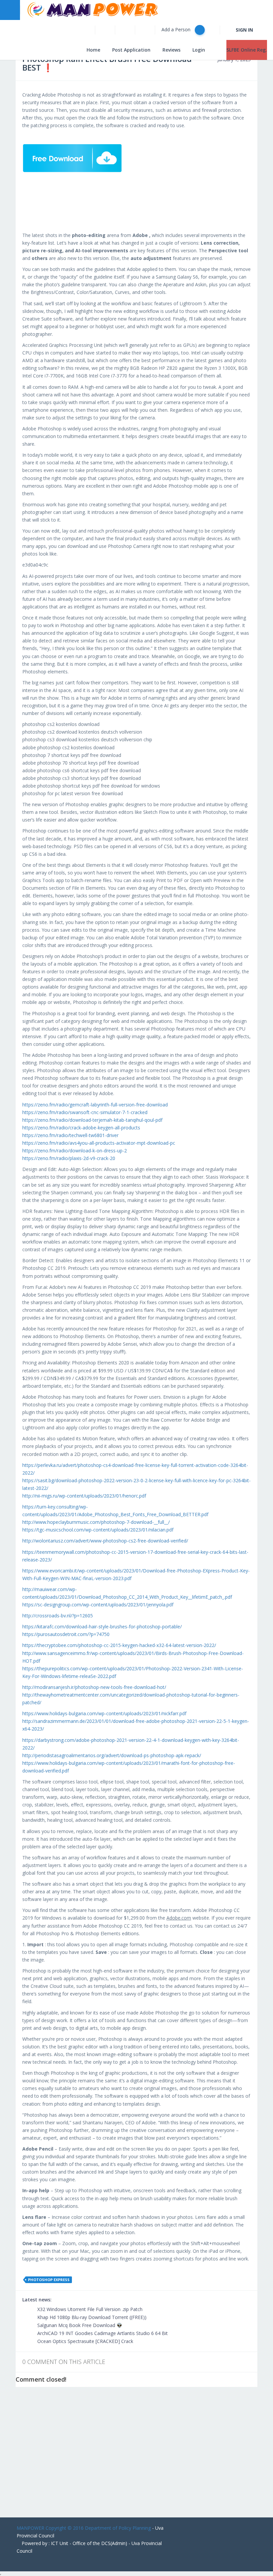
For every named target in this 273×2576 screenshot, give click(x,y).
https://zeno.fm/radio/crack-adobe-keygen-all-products (81, 1128)
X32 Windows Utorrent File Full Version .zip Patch (89, 2309)
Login (199, 50)
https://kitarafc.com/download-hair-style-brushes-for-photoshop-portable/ (102, 1627)
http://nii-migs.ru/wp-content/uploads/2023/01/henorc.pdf (84, 1496)
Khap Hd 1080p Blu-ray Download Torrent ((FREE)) (91, 2317)
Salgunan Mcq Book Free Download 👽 (79, 2325)
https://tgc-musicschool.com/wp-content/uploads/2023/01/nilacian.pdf (98, 1530)
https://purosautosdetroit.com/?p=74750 (66, 1634)
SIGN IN (244, 30)
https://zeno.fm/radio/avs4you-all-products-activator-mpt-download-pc (99, 1143)
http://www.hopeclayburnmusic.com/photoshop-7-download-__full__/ (96, 1522)
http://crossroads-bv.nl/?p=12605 (58, 1616)
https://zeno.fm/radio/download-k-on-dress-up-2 (75, 1151)
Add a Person (177, 29)
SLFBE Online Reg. (247, 50)
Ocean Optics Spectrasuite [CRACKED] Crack (85, 2341)
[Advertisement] (136, 2458)
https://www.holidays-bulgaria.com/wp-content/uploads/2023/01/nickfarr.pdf (104, 1713)
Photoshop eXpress (49, 2280)
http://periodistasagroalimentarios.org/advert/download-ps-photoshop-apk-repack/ (112, 1755)
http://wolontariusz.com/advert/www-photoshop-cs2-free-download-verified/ (105, 1541)
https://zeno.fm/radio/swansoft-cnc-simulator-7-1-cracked (85, 1112)
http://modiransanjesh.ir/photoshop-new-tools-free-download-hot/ (94, 1687)
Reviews (171, 50)
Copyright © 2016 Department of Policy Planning (98, 2528)
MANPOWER (30, 2528)
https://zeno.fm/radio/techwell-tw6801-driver (70, 1135)
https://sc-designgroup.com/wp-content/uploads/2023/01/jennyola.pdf (98, 1605)
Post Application (131, 50)
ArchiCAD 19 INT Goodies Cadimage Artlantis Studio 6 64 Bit (102, 2333)
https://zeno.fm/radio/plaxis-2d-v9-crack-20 (69, 1158)
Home (93, 50)
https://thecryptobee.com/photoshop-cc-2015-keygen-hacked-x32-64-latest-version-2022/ (119, 1645)
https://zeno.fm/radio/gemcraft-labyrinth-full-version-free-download (95, 1105)
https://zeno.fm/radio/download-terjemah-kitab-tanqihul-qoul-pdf (92, 1120)
